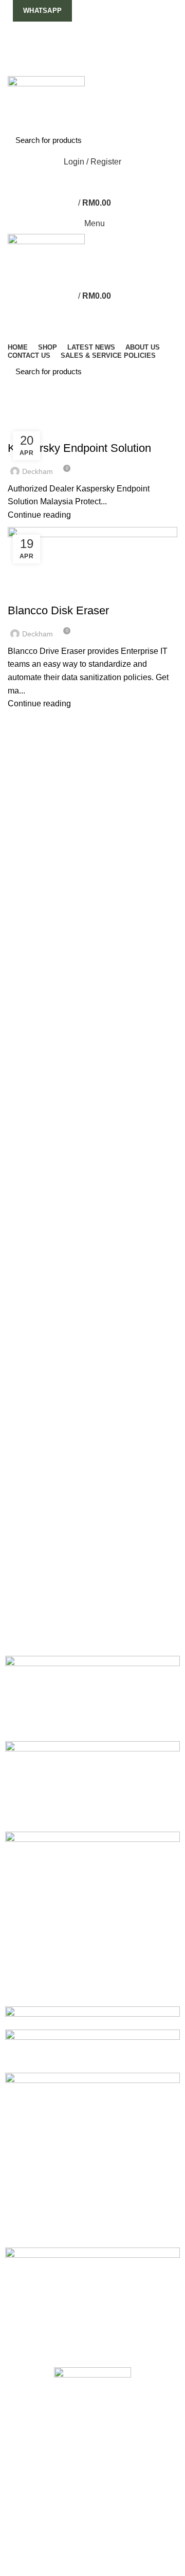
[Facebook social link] (69, 43)
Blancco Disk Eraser (58, 610)
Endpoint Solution (47, 430)
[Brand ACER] (92, 2302)
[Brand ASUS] (92, 2159)
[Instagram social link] (93, 43)
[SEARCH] (163, 140)
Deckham (98, 393)
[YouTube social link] (105, 43)
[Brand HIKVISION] (92, 2017)
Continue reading (39, 515)
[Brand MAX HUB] (92, 1786)
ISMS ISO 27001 (108, 430)
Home (16, 417)
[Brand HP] (92, 1918)
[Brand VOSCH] (92, 1698)
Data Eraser (36, 592)
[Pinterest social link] (116, 43)
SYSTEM (150, 430)
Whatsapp (42, 11)
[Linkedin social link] (105, 69)
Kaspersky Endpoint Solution (79, 448)
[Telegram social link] (116, 69)
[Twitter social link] (81, 43)
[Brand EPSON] (92, 2050)
